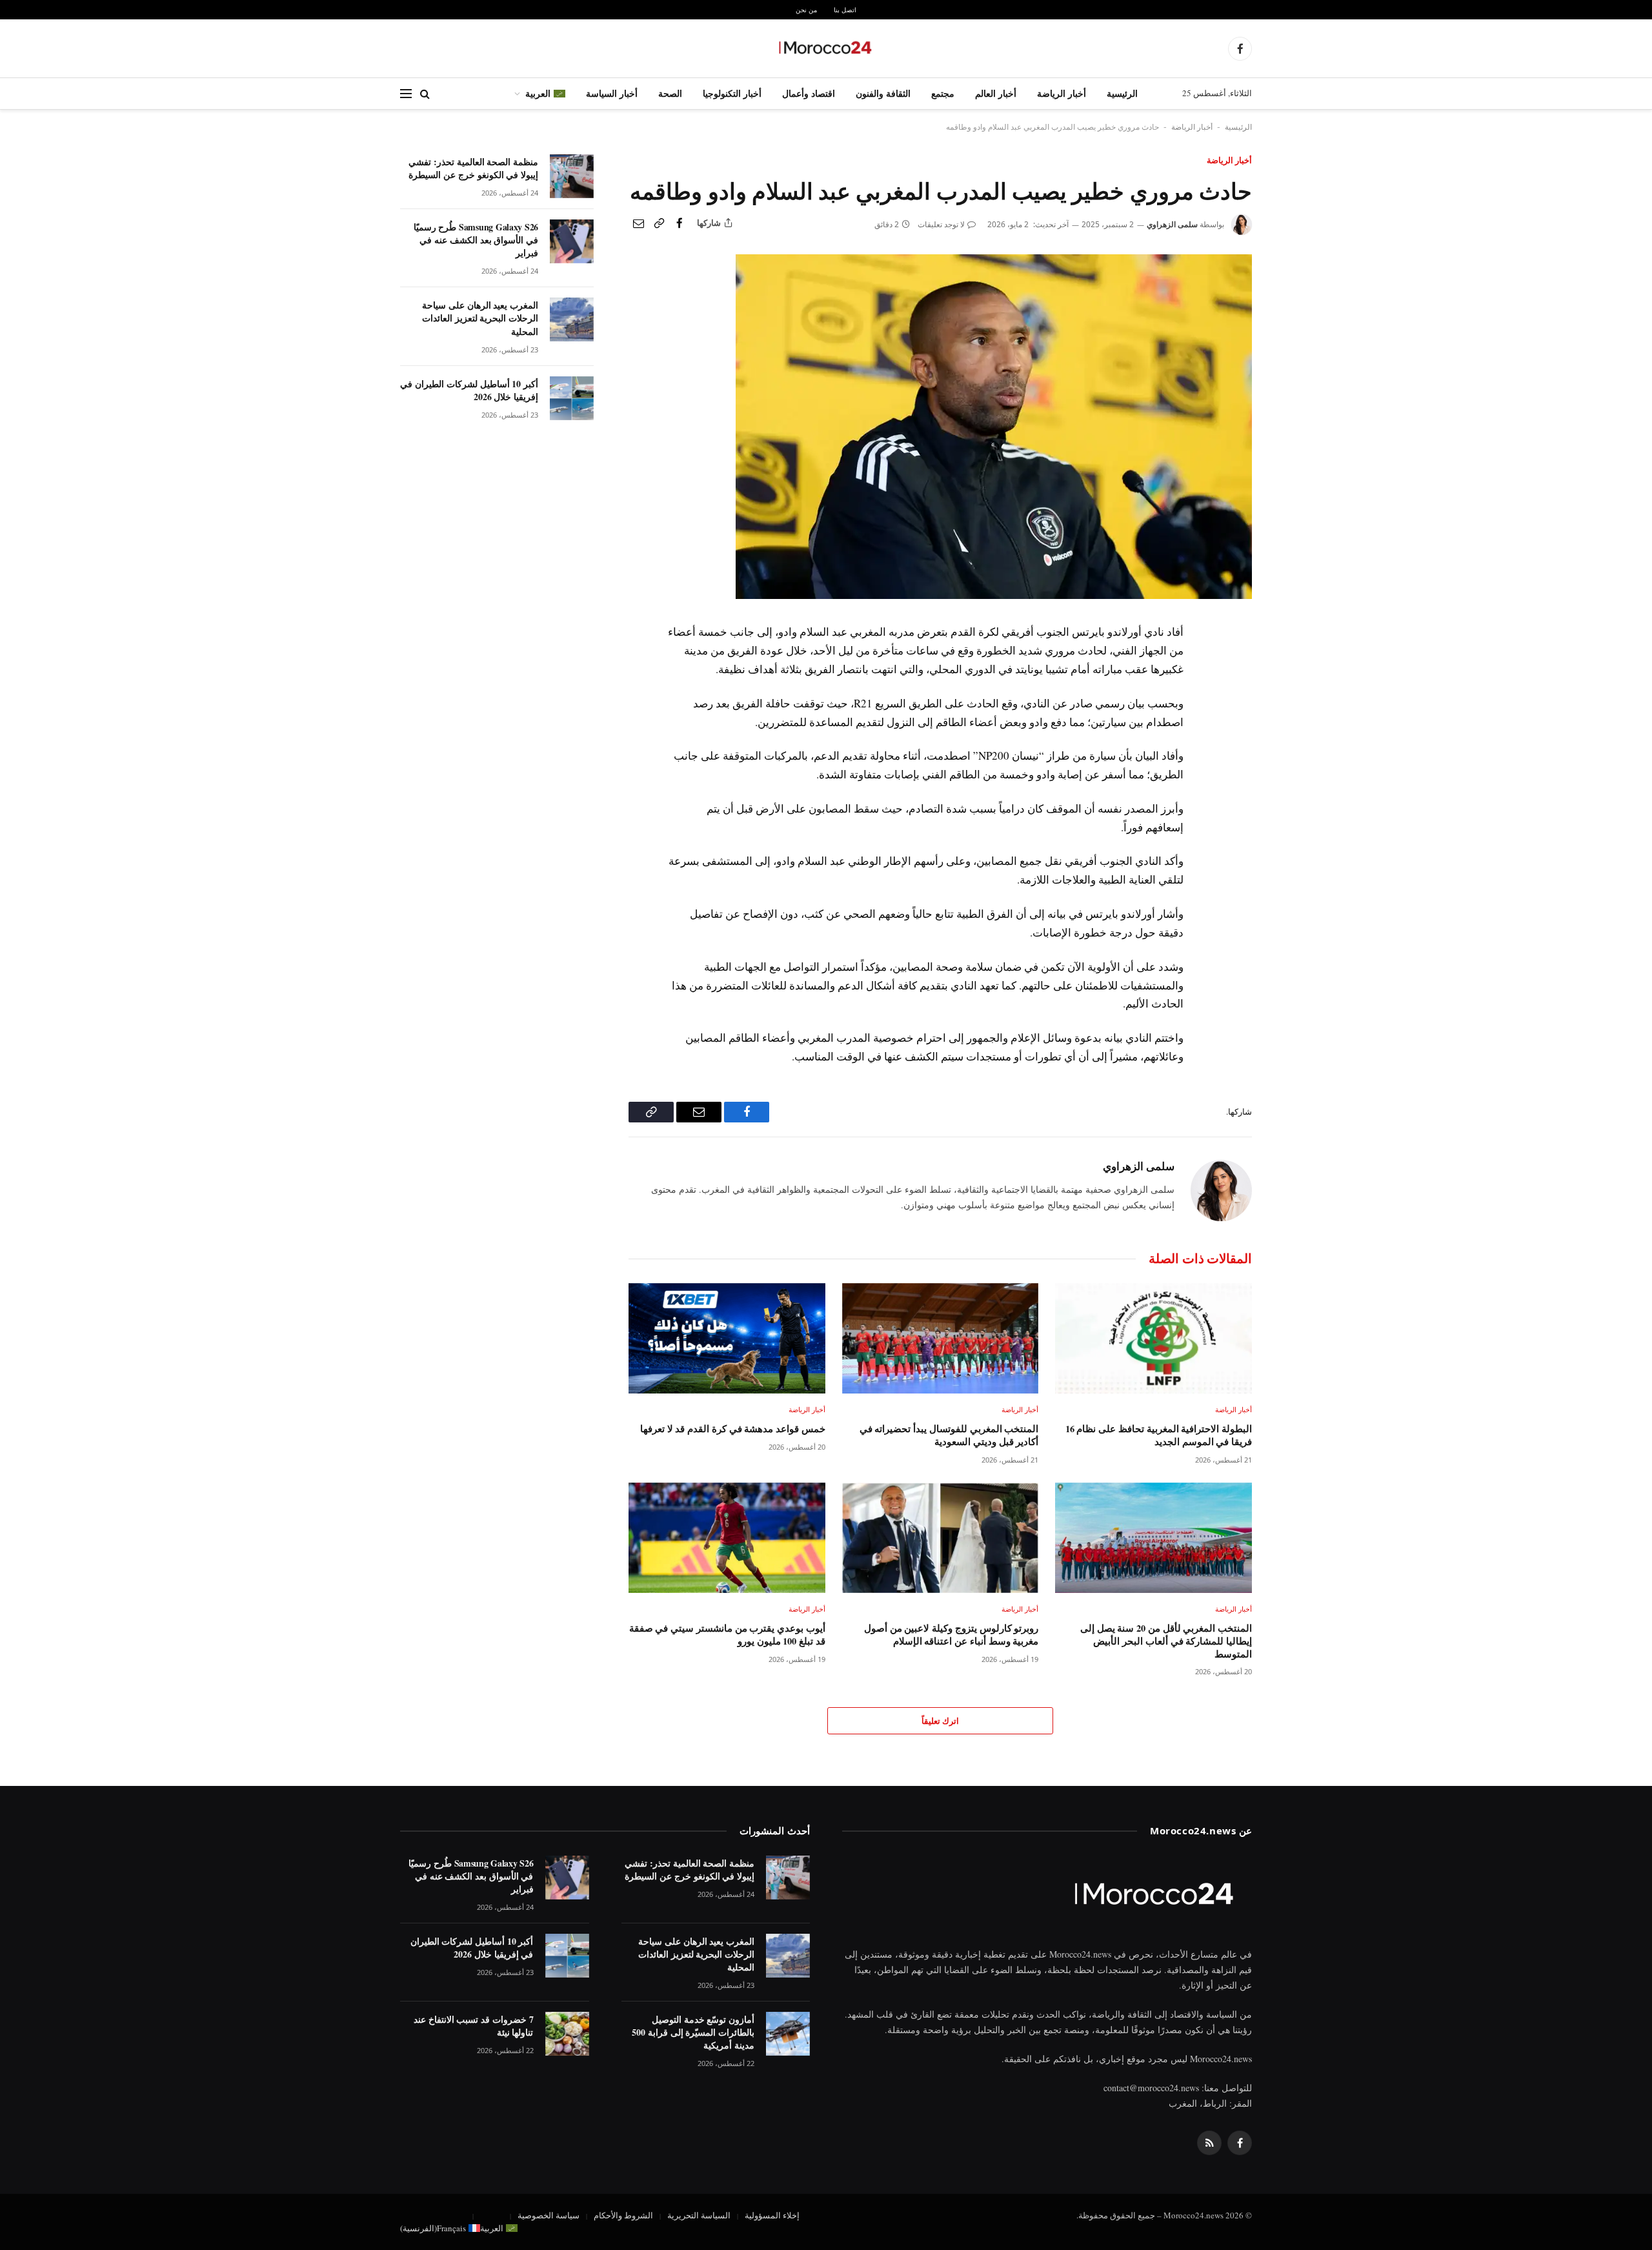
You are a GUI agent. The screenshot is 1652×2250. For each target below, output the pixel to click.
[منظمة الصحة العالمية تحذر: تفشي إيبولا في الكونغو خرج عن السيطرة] (572, 176)
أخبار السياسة (612, 93)
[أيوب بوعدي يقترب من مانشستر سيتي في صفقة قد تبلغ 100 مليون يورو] (727, 1538)
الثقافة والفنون (883, 93)
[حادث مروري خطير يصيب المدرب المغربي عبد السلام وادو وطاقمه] (994, 595)
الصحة (670, 93)
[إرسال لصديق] (638, 223)
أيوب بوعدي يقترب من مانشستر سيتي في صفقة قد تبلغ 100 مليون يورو (727, 1635)
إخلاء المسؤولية (772, 2215)
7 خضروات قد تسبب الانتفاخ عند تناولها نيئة (474, 2026)
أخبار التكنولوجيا (732, 93)
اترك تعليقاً (940, 1721)
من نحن (806, 10)
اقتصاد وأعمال (809, 93)
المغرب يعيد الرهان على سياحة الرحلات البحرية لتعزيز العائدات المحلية (480, 318)
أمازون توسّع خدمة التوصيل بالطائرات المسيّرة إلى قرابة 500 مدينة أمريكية (693, 2032)
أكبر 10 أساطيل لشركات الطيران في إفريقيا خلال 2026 (469, 390)
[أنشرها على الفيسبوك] (680, 223)
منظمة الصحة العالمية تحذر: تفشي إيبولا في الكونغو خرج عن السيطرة (473, 168)
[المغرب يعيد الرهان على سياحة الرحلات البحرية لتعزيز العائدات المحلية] (572, 319)
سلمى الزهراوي (1172, 224)
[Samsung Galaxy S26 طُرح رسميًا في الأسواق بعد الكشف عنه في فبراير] (572, 241)
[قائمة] (406, 94)
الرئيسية (1122, 93)
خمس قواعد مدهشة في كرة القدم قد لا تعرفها (733, 1429)
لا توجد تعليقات (941, 224)
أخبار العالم (996, 93)
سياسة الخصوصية (549, 2215)
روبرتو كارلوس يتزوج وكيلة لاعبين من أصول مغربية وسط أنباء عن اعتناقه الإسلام (951, 1635)
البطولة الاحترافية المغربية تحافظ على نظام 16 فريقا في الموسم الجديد (1159, 1435)
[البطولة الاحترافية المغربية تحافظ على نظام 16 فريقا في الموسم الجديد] (1153, 1338)
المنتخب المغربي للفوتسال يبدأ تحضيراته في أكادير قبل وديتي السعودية (949, 1435)
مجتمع (943, 93)
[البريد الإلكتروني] (1240, 725)
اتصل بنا (845, 10)
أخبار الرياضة (1062, 93)
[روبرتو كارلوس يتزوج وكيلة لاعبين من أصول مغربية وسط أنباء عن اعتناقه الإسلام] (941, 1538)
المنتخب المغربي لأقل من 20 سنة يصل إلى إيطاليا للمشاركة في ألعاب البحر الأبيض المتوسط (1166, 1641)
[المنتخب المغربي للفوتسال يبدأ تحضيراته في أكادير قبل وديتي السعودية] (941, 1338)
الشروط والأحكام (623, 2215)
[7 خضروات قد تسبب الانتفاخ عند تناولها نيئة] (567, 2034)
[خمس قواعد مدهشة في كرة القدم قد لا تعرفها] (727, 1338)
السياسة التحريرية (699, 2215)
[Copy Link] (659, 223)
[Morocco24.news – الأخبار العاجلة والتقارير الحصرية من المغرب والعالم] (826, 48)
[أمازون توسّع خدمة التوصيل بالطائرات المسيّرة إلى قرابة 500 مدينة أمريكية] (788, 2034)
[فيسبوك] (1240, 665)
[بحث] (425, 94)
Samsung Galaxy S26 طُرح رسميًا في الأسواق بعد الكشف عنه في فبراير (476, 240)
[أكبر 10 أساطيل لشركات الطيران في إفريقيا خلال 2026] (572, 398)
